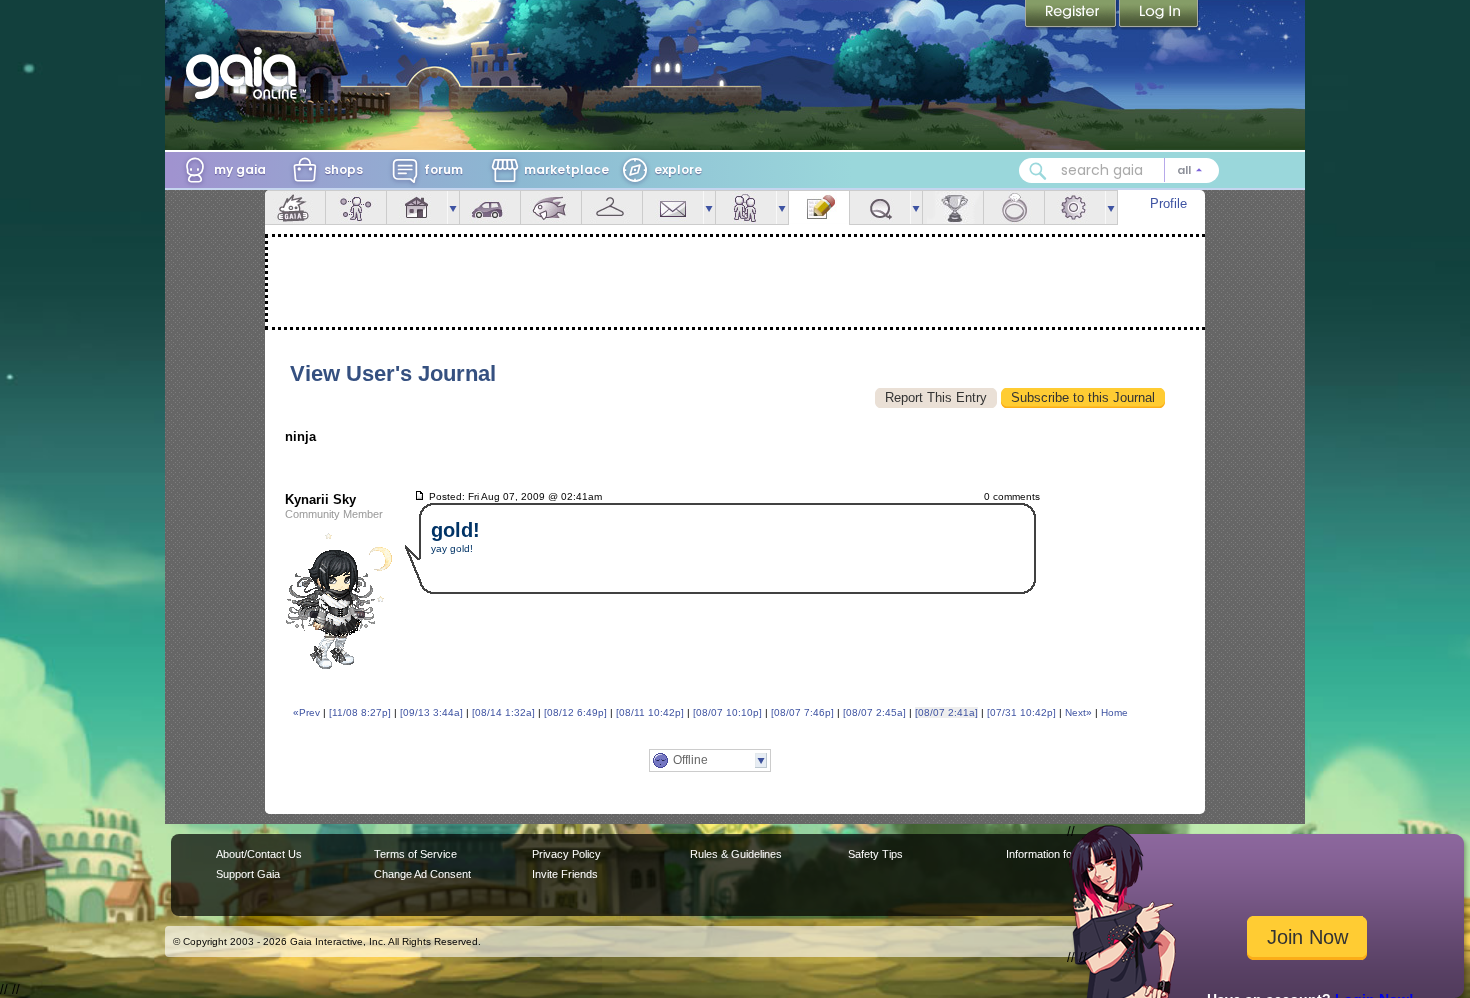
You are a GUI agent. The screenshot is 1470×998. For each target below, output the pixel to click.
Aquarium (551, 207)
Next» (1078, 712)
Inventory (612, 207)
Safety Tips (875, 854)
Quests (880, 207)
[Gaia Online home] (246, 73)
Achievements (953, 207)
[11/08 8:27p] (360, 712)
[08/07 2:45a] (874, 712)
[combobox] (1119, 170)
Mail (673, 207)
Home (1114, 712)
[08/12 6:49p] (575, 712)
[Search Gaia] (1038, 171)
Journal (819, 207)
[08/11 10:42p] (650, 712)
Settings (1075, 207)
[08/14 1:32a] (503, 712)
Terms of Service (415, 854)
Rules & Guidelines (736, 854)
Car (490, 207)
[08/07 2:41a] (946, 712)
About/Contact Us (259, 854)
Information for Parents (1061, 854)
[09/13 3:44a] (431, 712)
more (453, 207)
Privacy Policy (566, 854)
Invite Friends (565, 874)
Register (1072, 15)
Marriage (1014, 207)
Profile (1168, 203)
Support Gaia (248, 874)
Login (1159, 15)
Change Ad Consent (422, 874)
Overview (295, 207)
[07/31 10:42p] (1021, 712)
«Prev (306, 712)
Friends (746, 207)
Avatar (356, 207)
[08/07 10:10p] (727, 712)
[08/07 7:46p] (802, 712)
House (417, 207)
